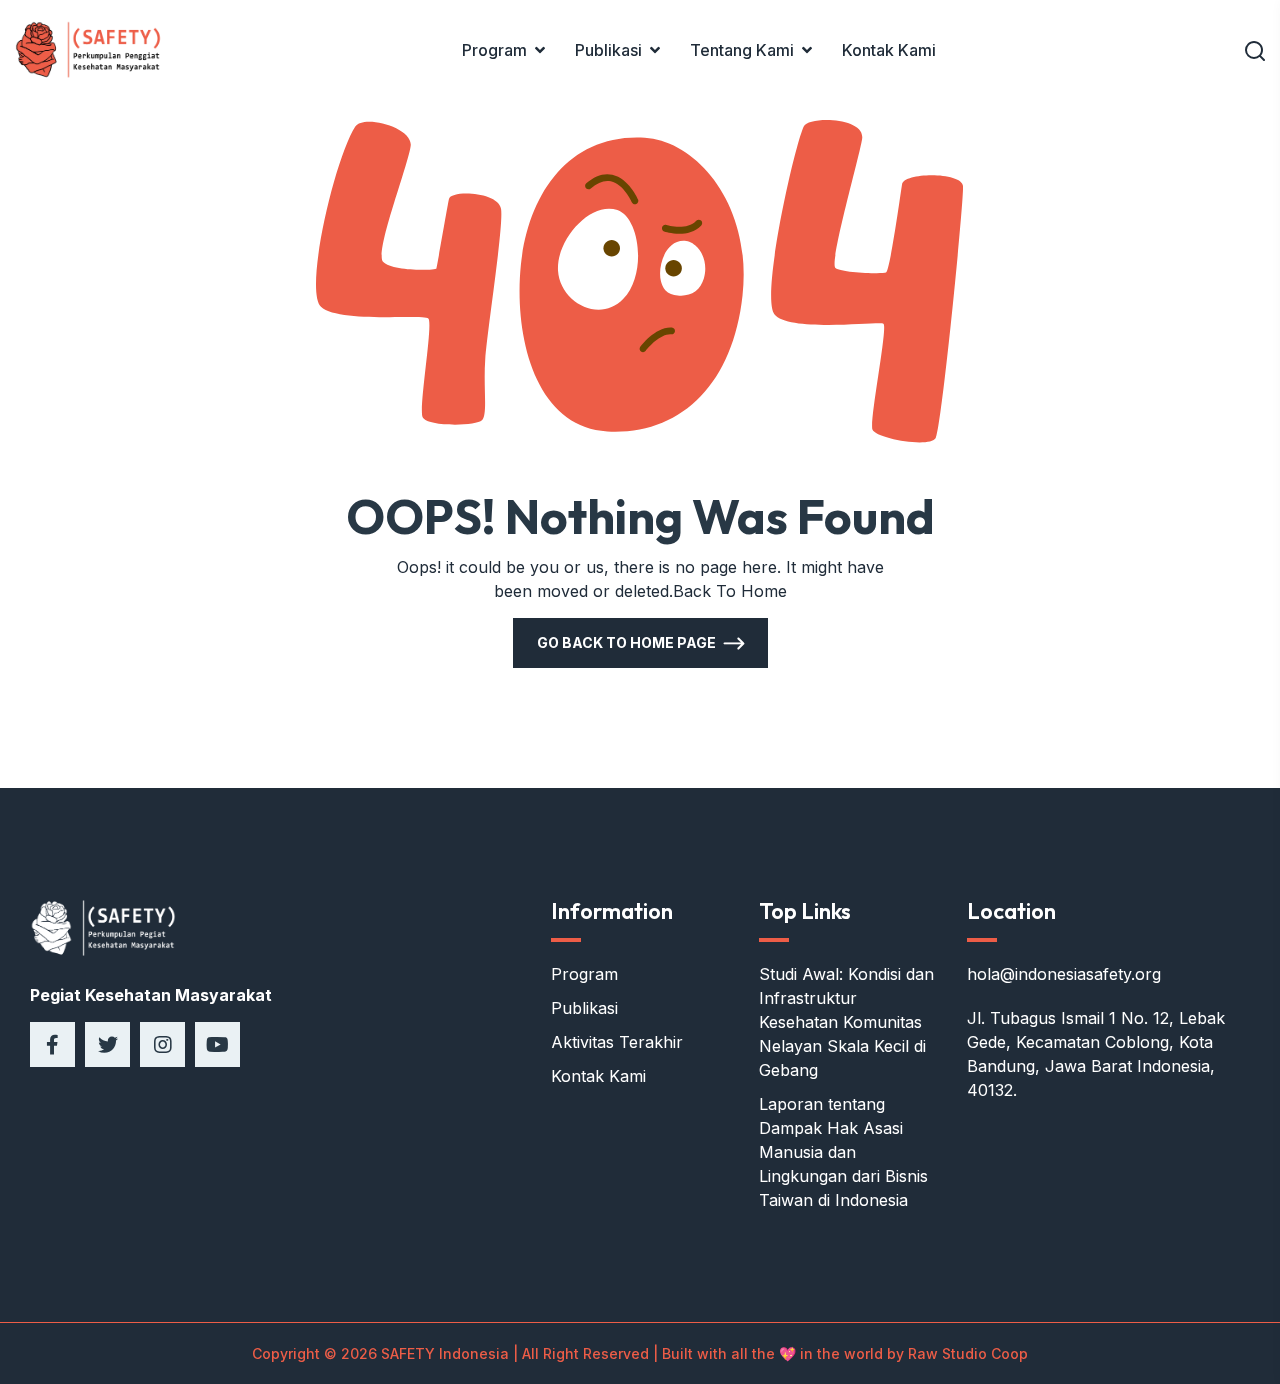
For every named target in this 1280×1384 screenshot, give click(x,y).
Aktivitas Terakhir (617, 1042)
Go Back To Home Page (626, 642)
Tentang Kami (742, 50)
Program (494, 50)
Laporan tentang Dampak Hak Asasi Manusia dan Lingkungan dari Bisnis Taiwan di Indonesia (843, 1152)
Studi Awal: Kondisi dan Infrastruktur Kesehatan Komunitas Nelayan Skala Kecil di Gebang (846, 1022)
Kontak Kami (889, 50)
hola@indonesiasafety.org (1064, 974)
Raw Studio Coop (968, 1353)
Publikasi (608, 50)
